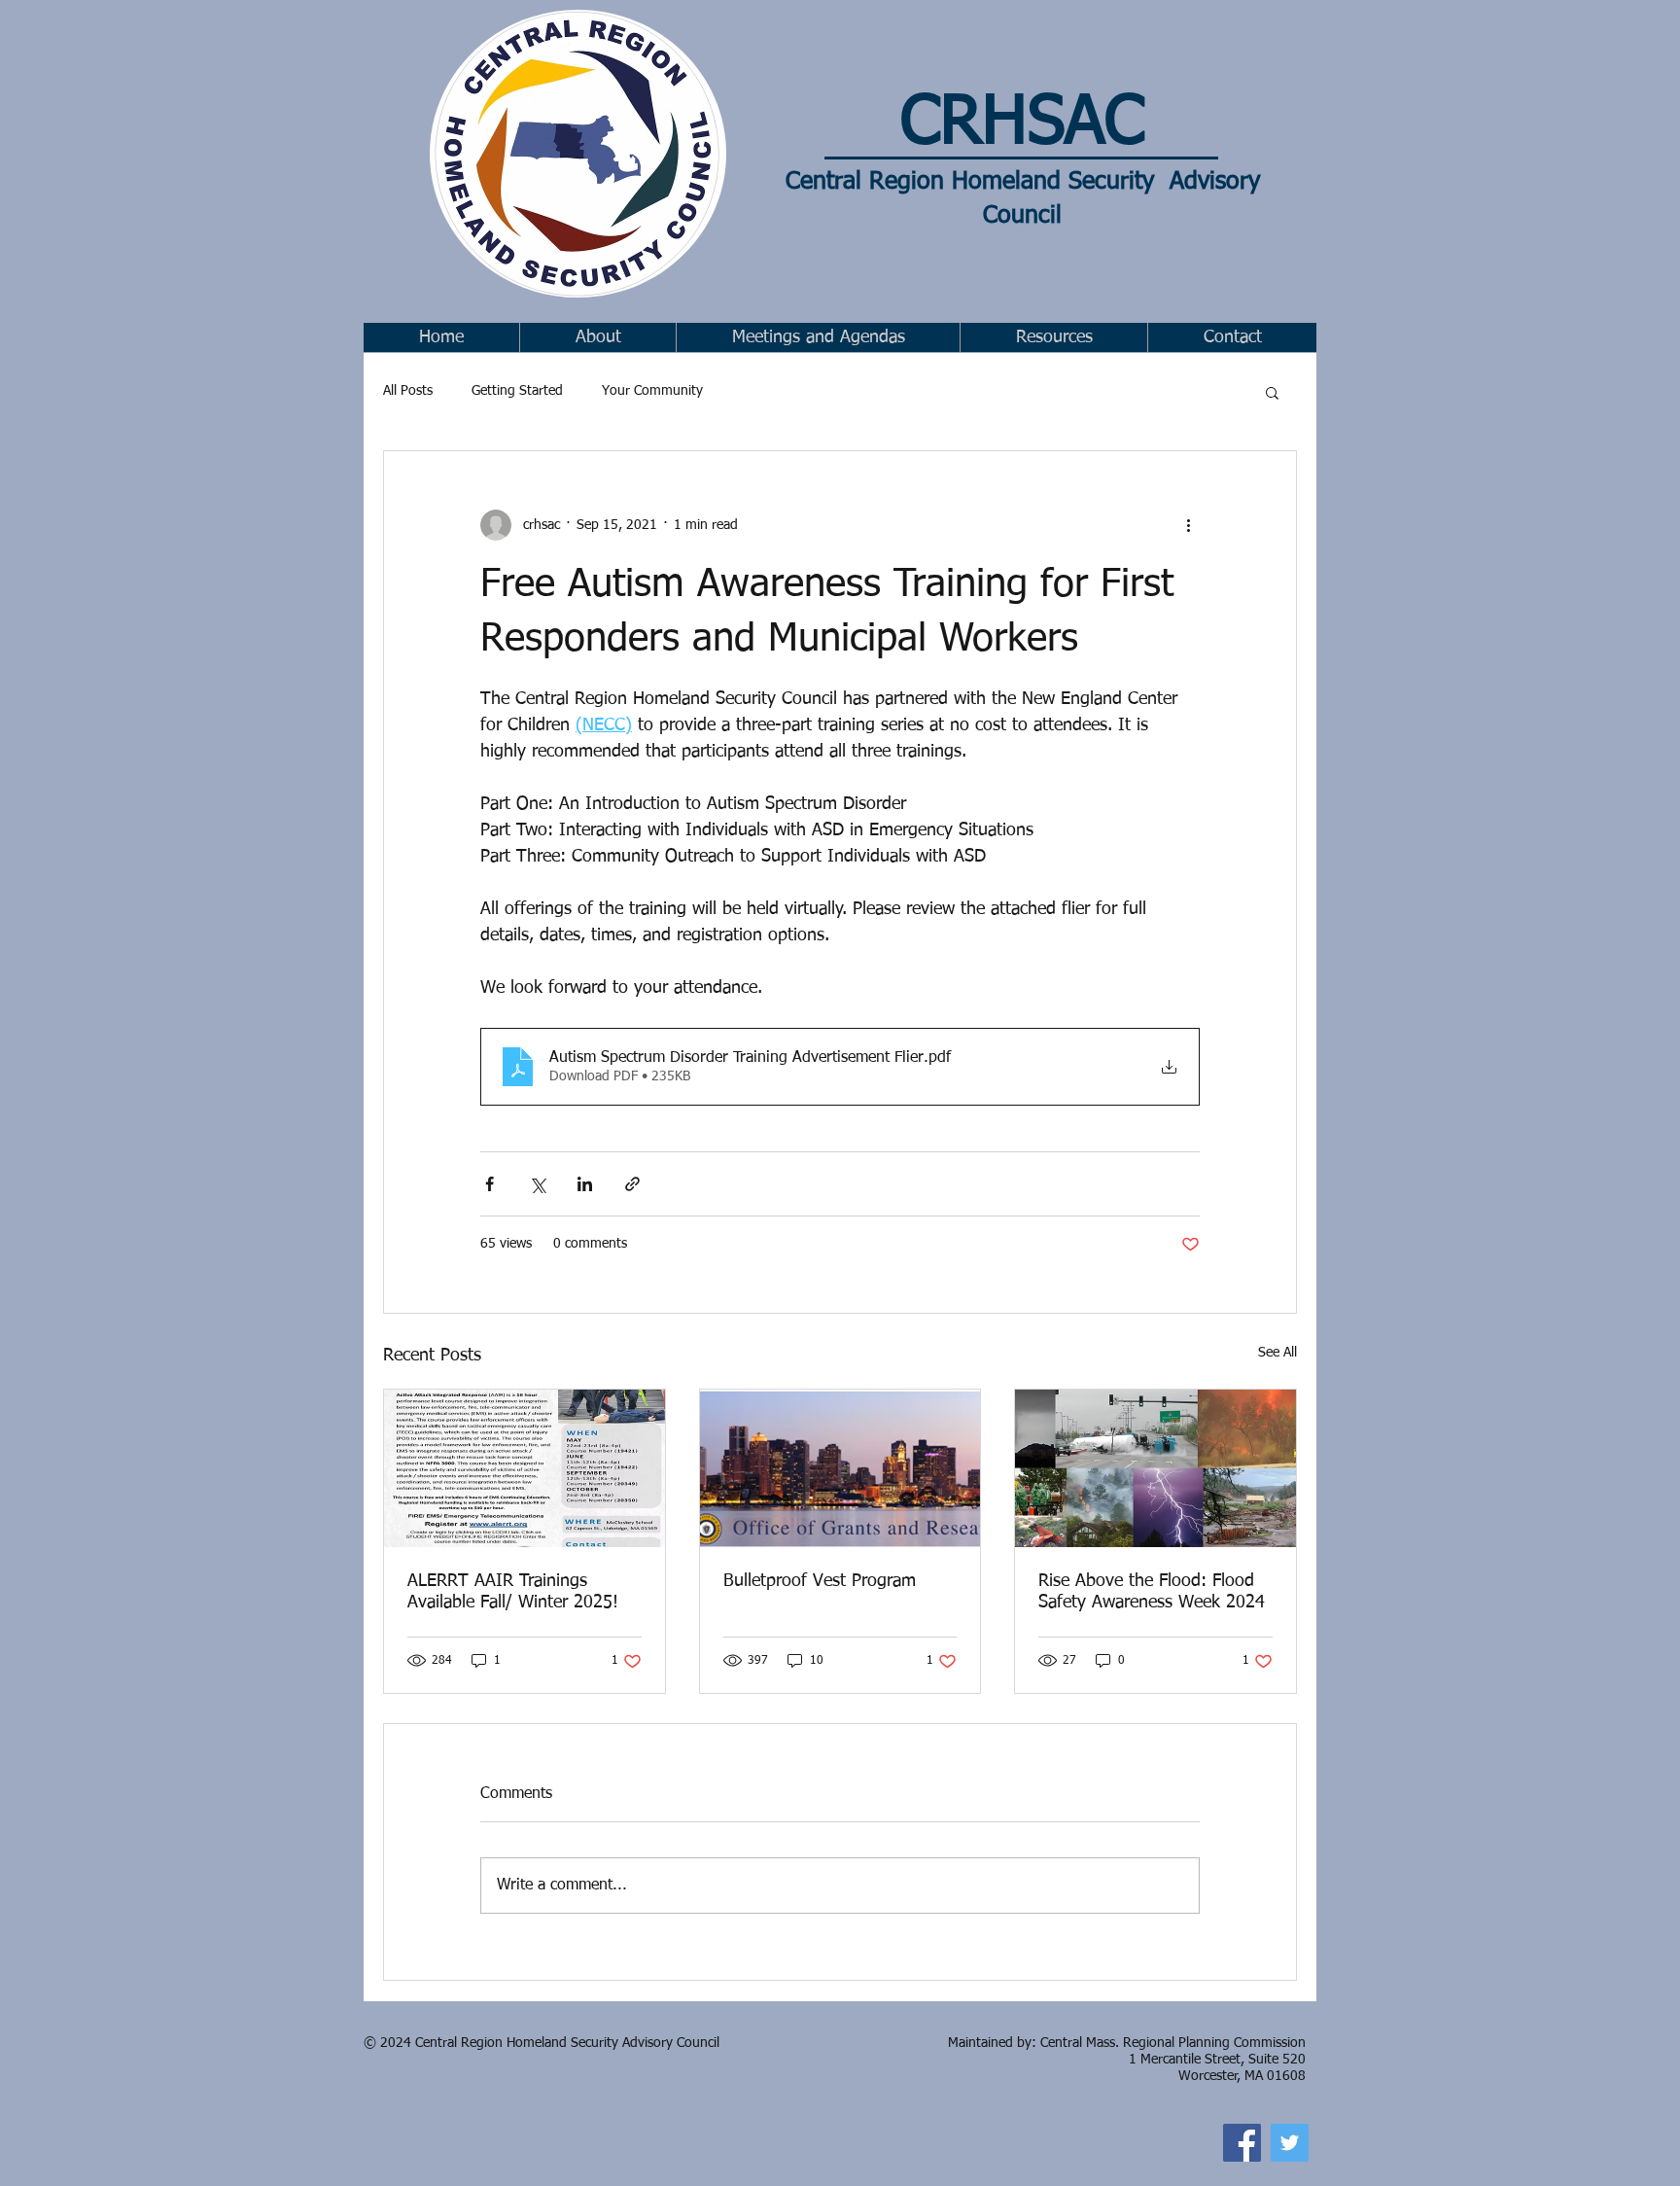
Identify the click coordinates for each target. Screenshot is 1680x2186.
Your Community (652, 391)
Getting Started (517, 391)
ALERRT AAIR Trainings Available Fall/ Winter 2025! (513, 1592)
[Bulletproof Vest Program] (840, 1468)
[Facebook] (1242, 2143)
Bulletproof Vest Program (820, 1581)
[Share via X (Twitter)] (537, 1184)
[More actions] (1188, 525)
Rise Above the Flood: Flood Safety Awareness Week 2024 (1152, 1592)
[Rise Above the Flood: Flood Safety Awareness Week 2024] (1155, 1468)
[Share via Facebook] (490, 1184)
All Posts (408, 391)
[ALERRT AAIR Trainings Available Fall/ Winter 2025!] (525, 1468)
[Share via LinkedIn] (585, 1184)
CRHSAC (1022, 124)
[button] (818, 337)
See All (1277, 1353)
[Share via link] (632, 1184)
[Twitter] (1290, 2143)
